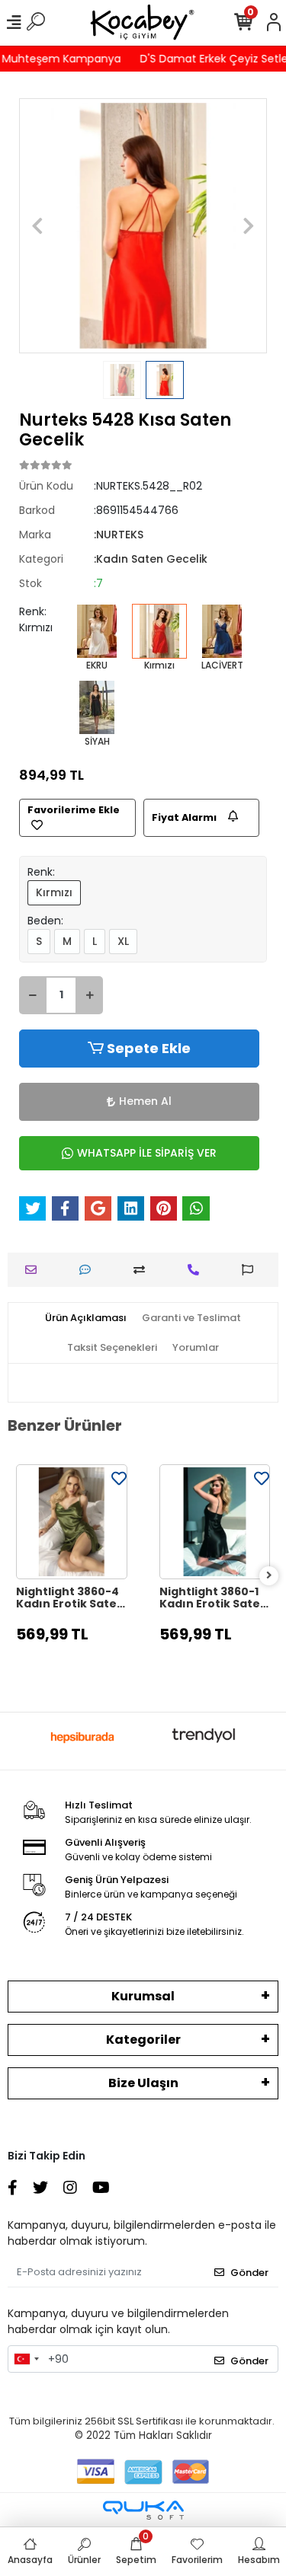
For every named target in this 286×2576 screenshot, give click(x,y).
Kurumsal (143, 1996)
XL (123, 941)
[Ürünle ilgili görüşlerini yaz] (89, 1270)
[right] (269, 1576)
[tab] (86, 1318)
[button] (38, 226)
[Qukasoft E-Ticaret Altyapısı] (143, 2510)
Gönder (249, 2273)
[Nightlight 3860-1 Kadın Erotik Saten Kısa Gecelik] (215, 1522)
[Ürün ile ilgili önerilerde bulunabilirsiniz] (251, 1270)
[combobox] (26, 2359)
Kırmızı (54, 892)
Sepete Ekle (149, 1048)
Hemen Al (145, 1101)
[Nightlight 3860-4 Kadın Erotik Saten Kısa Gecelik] (72, 1522)
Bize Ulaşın (143, 2083)
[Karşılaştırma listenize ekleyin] (143, 1270)
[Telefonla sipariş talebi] (197, 1270)
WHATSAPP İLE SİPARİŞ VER (147, 1153)
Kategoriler (143, 2040)
